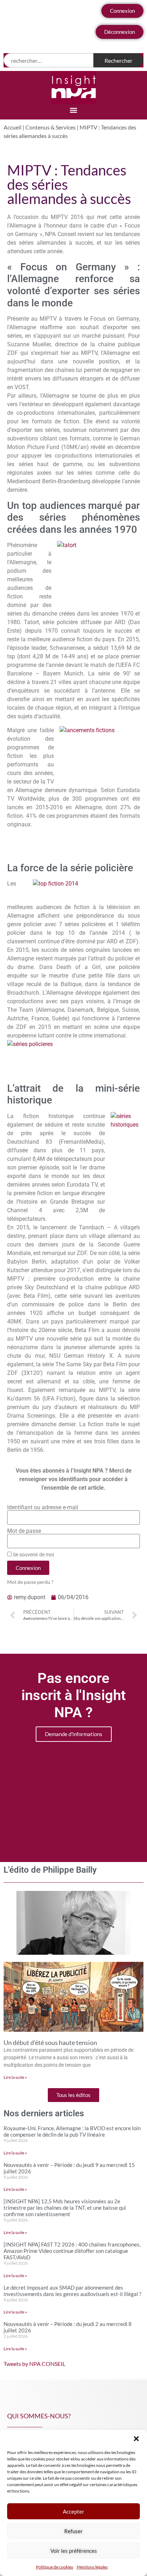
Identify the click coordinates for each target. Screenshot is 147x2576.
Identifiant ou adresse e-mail (43, 1508)
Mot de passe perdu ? (30, 1582)
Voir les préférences (74, 2551)
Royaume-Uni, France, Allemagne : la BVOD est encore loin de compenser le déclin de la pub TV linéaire (72, 2131)
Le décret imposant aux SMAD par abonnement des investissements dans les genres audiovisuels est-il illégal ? (72, 2291)
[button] (136, 2439)
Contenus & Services (50, 127)
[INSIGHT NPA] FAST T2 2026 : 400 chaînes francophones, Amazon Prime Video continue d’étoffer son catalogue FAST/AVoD (72, 2251)
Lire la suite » (15, 2077)
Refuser (73, 2531)
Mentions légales (92, 2567)
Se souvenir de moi (33, 1555)
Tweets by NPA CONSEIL (34, 2364)
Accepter (73, 2511)
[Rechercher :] (49, 60)
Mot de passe (24, 1531)
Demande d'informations (74, 1734)
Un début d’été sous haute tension (50, 2042)
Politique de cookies (55, 2567)
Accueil (12, 127)
